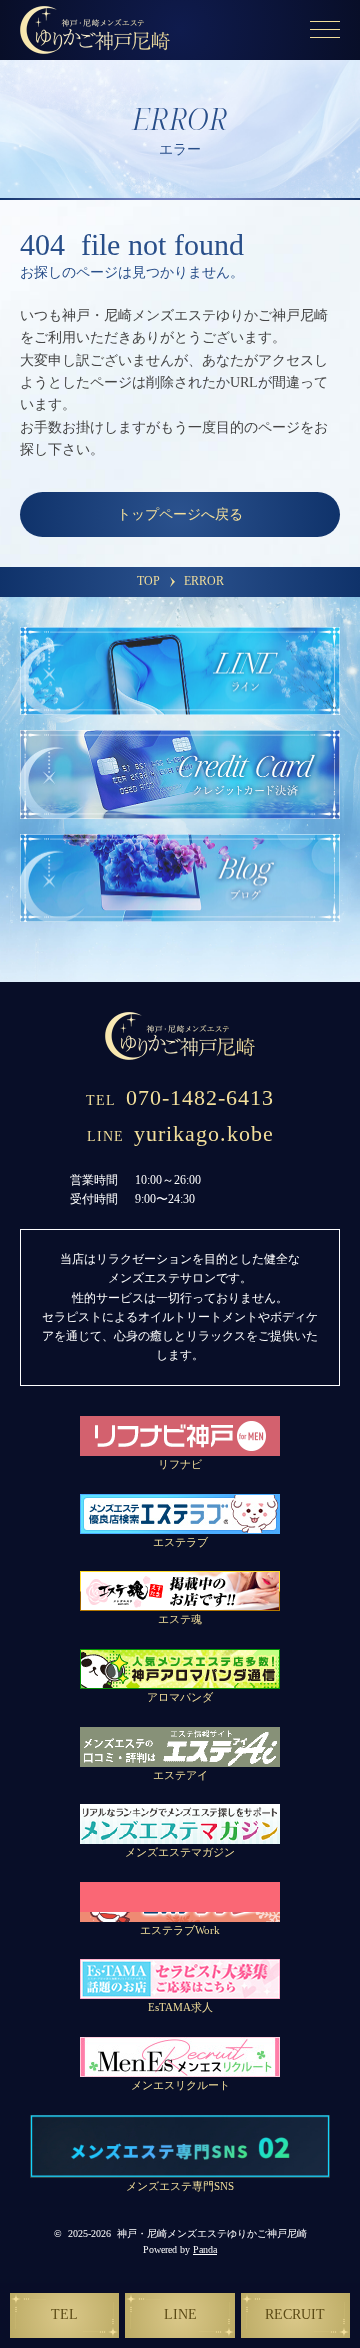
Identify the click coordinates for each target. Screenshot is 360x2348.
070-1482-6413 (180, 1097)
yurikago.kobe (180, 1133)
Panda (205, 2249)
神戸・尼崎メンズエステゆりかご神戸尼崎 (212, 2233)
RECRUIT (295, 2314)
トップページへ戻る (180, 514)
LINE (180, 2314)
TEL (64, 2314)
